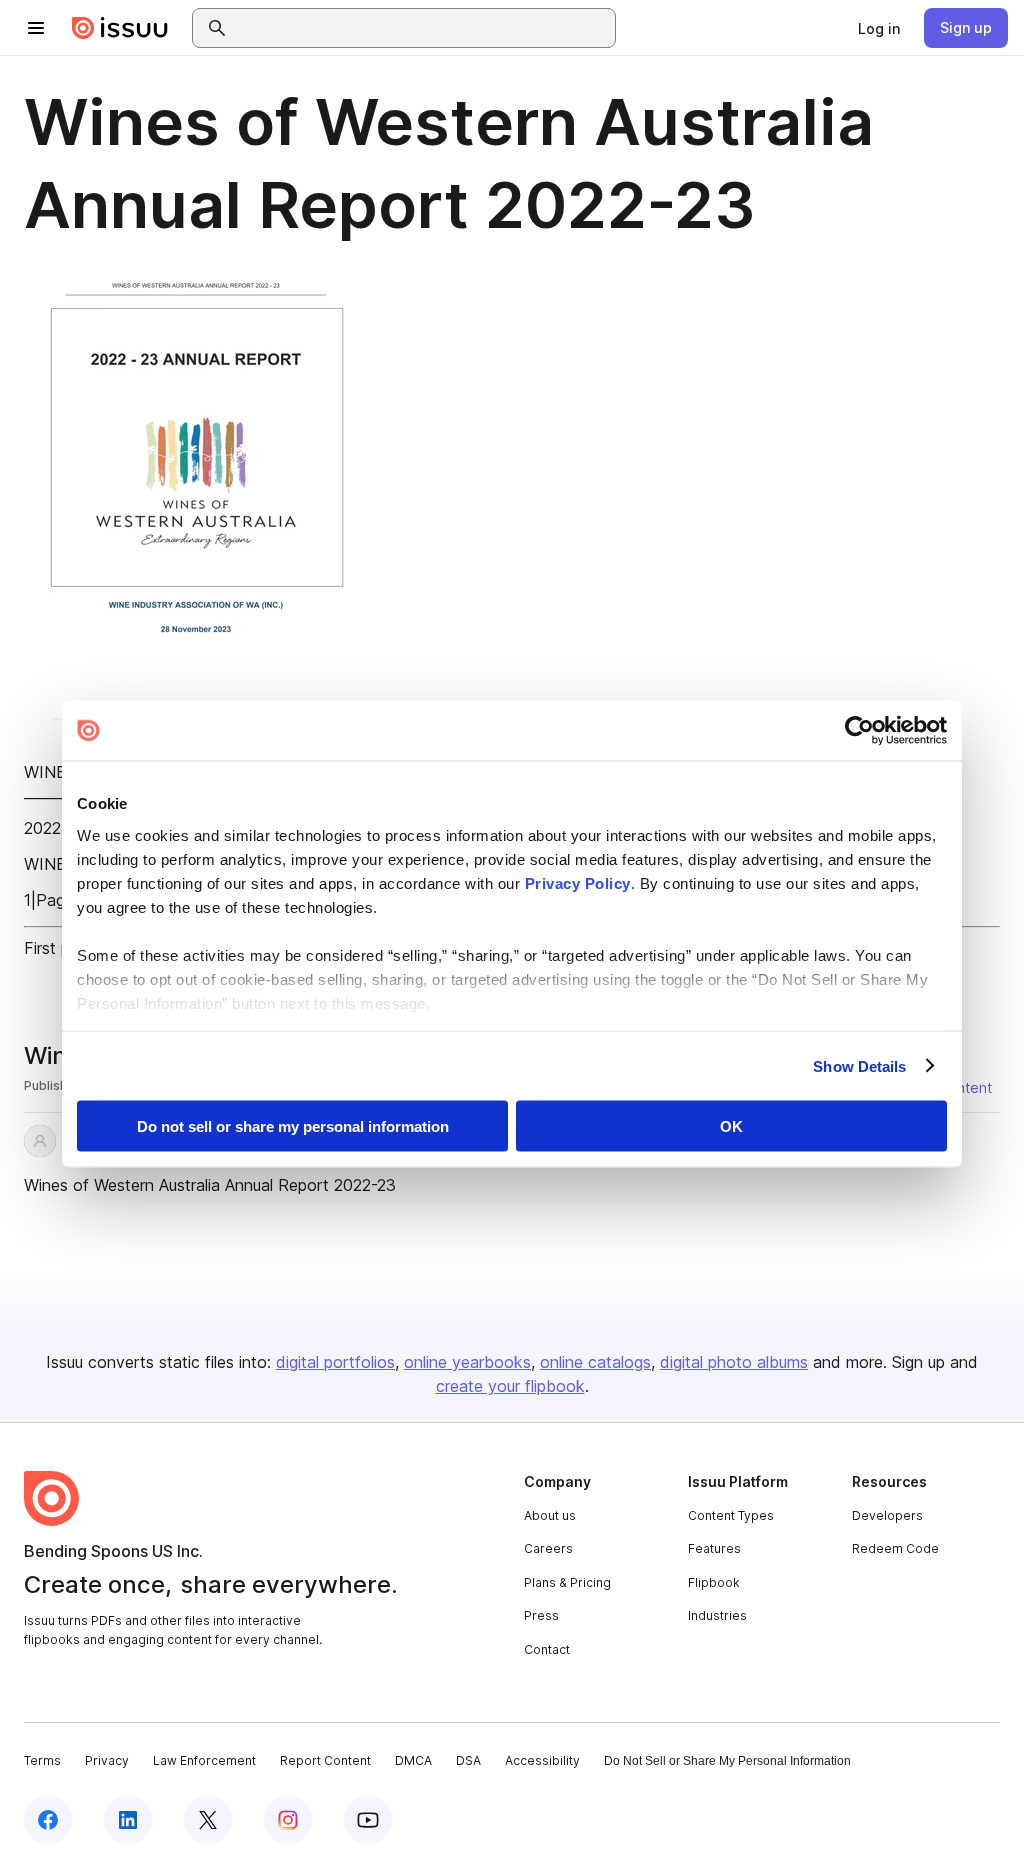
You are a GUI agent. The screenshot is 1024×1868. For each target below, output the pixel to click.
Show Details (859, 1065)
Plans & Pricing (567, 1582)
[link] (879, 28)
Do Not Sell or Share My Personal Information (727, 1761)
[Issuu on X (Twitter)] (208, 1820)
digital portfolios (335, 1362)
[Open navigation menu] (36, 28)
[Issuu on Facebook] (48, 1820)
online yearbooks (467, 1362)
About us (550, 1515)
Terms (42, 1760)
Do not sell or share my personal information (293, 1126)
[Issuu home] (120, 28)
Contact (547, 1649)
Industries (717, 1615)
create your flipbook (510, 1386)
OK (731, 1126)
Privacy (107, 1760)
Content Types (731, 1515)
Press (541, 1615)
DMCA (413, 1760)
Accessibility (542, 1760)
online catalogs (595, 1362)
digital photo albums (734, 1362)
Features (714, 1548)
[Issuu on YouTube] (368, 1820)
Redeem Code (895, 1548)
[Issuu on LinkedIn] (128, 1820)
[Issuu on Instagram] (288, 1820)
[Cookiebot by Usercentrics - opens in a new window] (859, 731)
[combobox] (422, 28)
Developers (887, 1515)
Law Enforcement (204, 1760)
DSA (468, 1760)
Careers (548, 1548)
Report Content (325, 1760)
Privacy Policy (578, 882)
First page (60, 948)
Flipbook (714, 1582)
